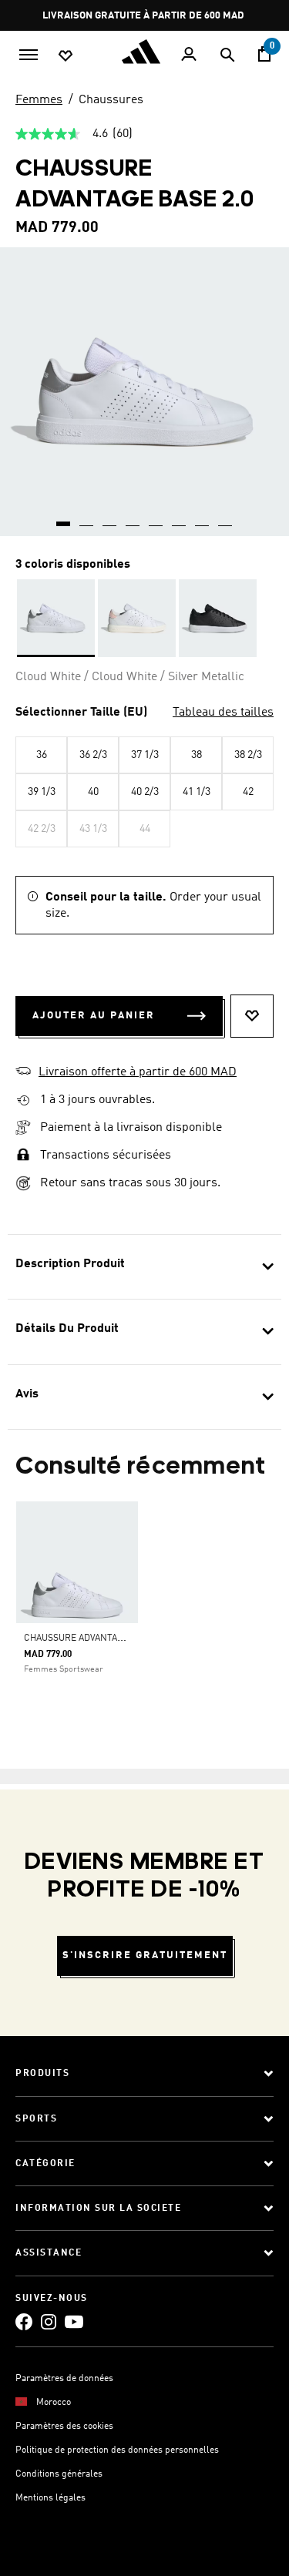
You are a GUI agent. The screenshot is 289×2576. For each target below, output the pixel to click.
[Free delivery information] (23, 1100)
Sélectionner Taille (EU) (81, 713)
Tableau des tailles (223, 713)
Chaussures (111, 100)
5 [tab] (156, 518)
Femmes (39, 100)
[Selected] (56, 618)
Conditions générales (59, 2474)
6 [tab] (180, 518)
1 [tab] (64, 518)
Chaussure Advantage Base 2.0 (96, 1639)
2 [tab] (87, 518)
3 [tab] (110, 518)
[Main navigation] (29, 53)
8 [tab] (226, 518)
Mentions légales (50, 2498)
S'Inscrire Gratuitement (145, 1955)
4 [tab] (133, 518)
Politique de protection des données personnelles (117, 2450)
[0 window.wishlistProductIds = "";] (66, 55)
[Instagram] (49, 2321)
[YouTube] (74, 2321)
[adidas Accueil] (145, 52)
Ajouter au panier (94, 1016)
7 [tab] (203, 518)
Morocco (54, 2403)
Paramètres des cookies (64, 2427)
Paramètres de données (64, 2379)
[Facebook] (24, 2321)
